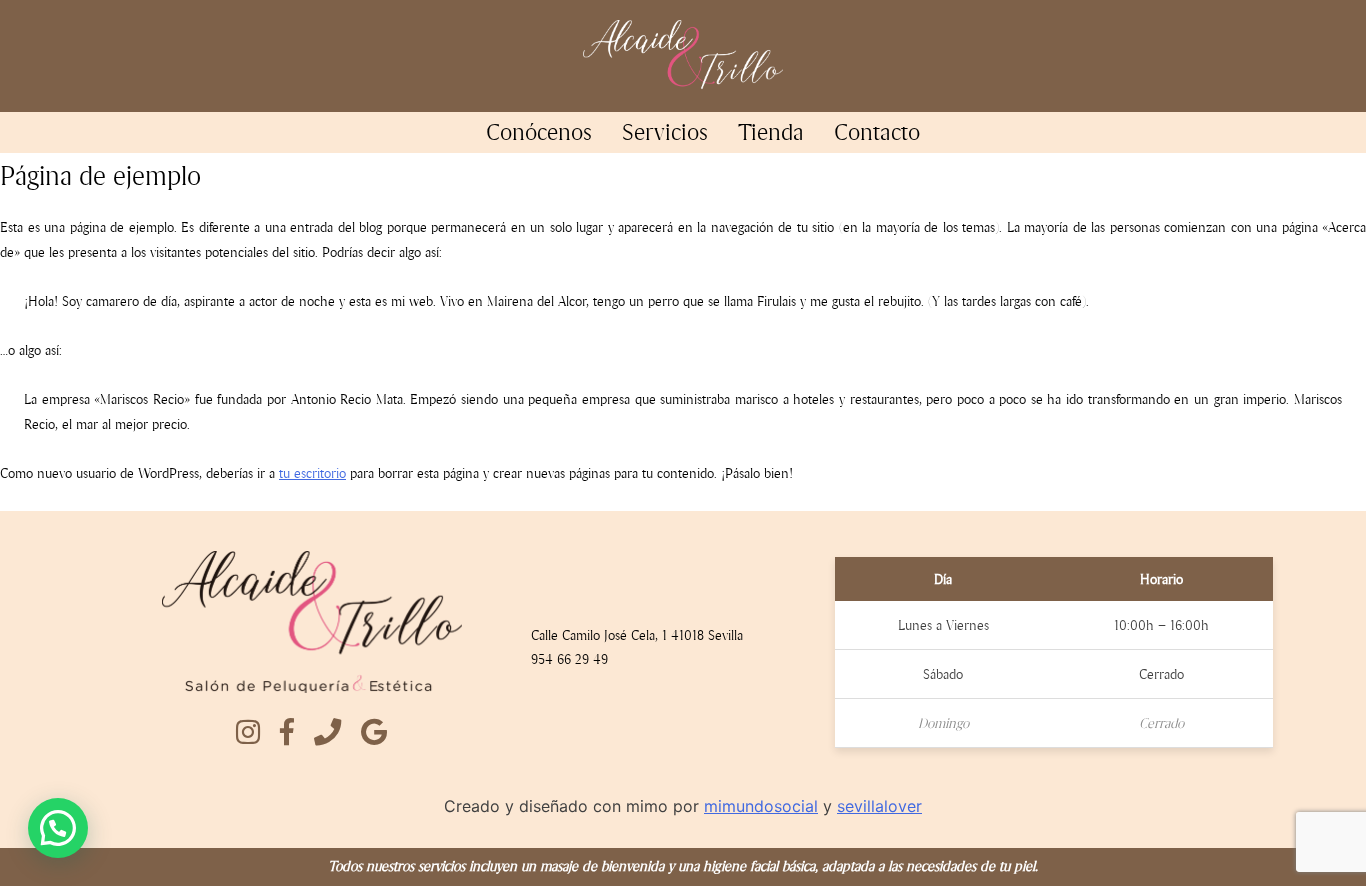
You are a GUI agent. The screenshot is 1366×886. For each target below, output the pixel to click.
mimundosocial (761, 806)
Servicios (665, 132)
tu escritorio (312, 473)
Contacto (877, 132)
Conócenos (539, 132)
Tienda (771, 132)
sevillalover (879, 806)
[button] (58, 828)
